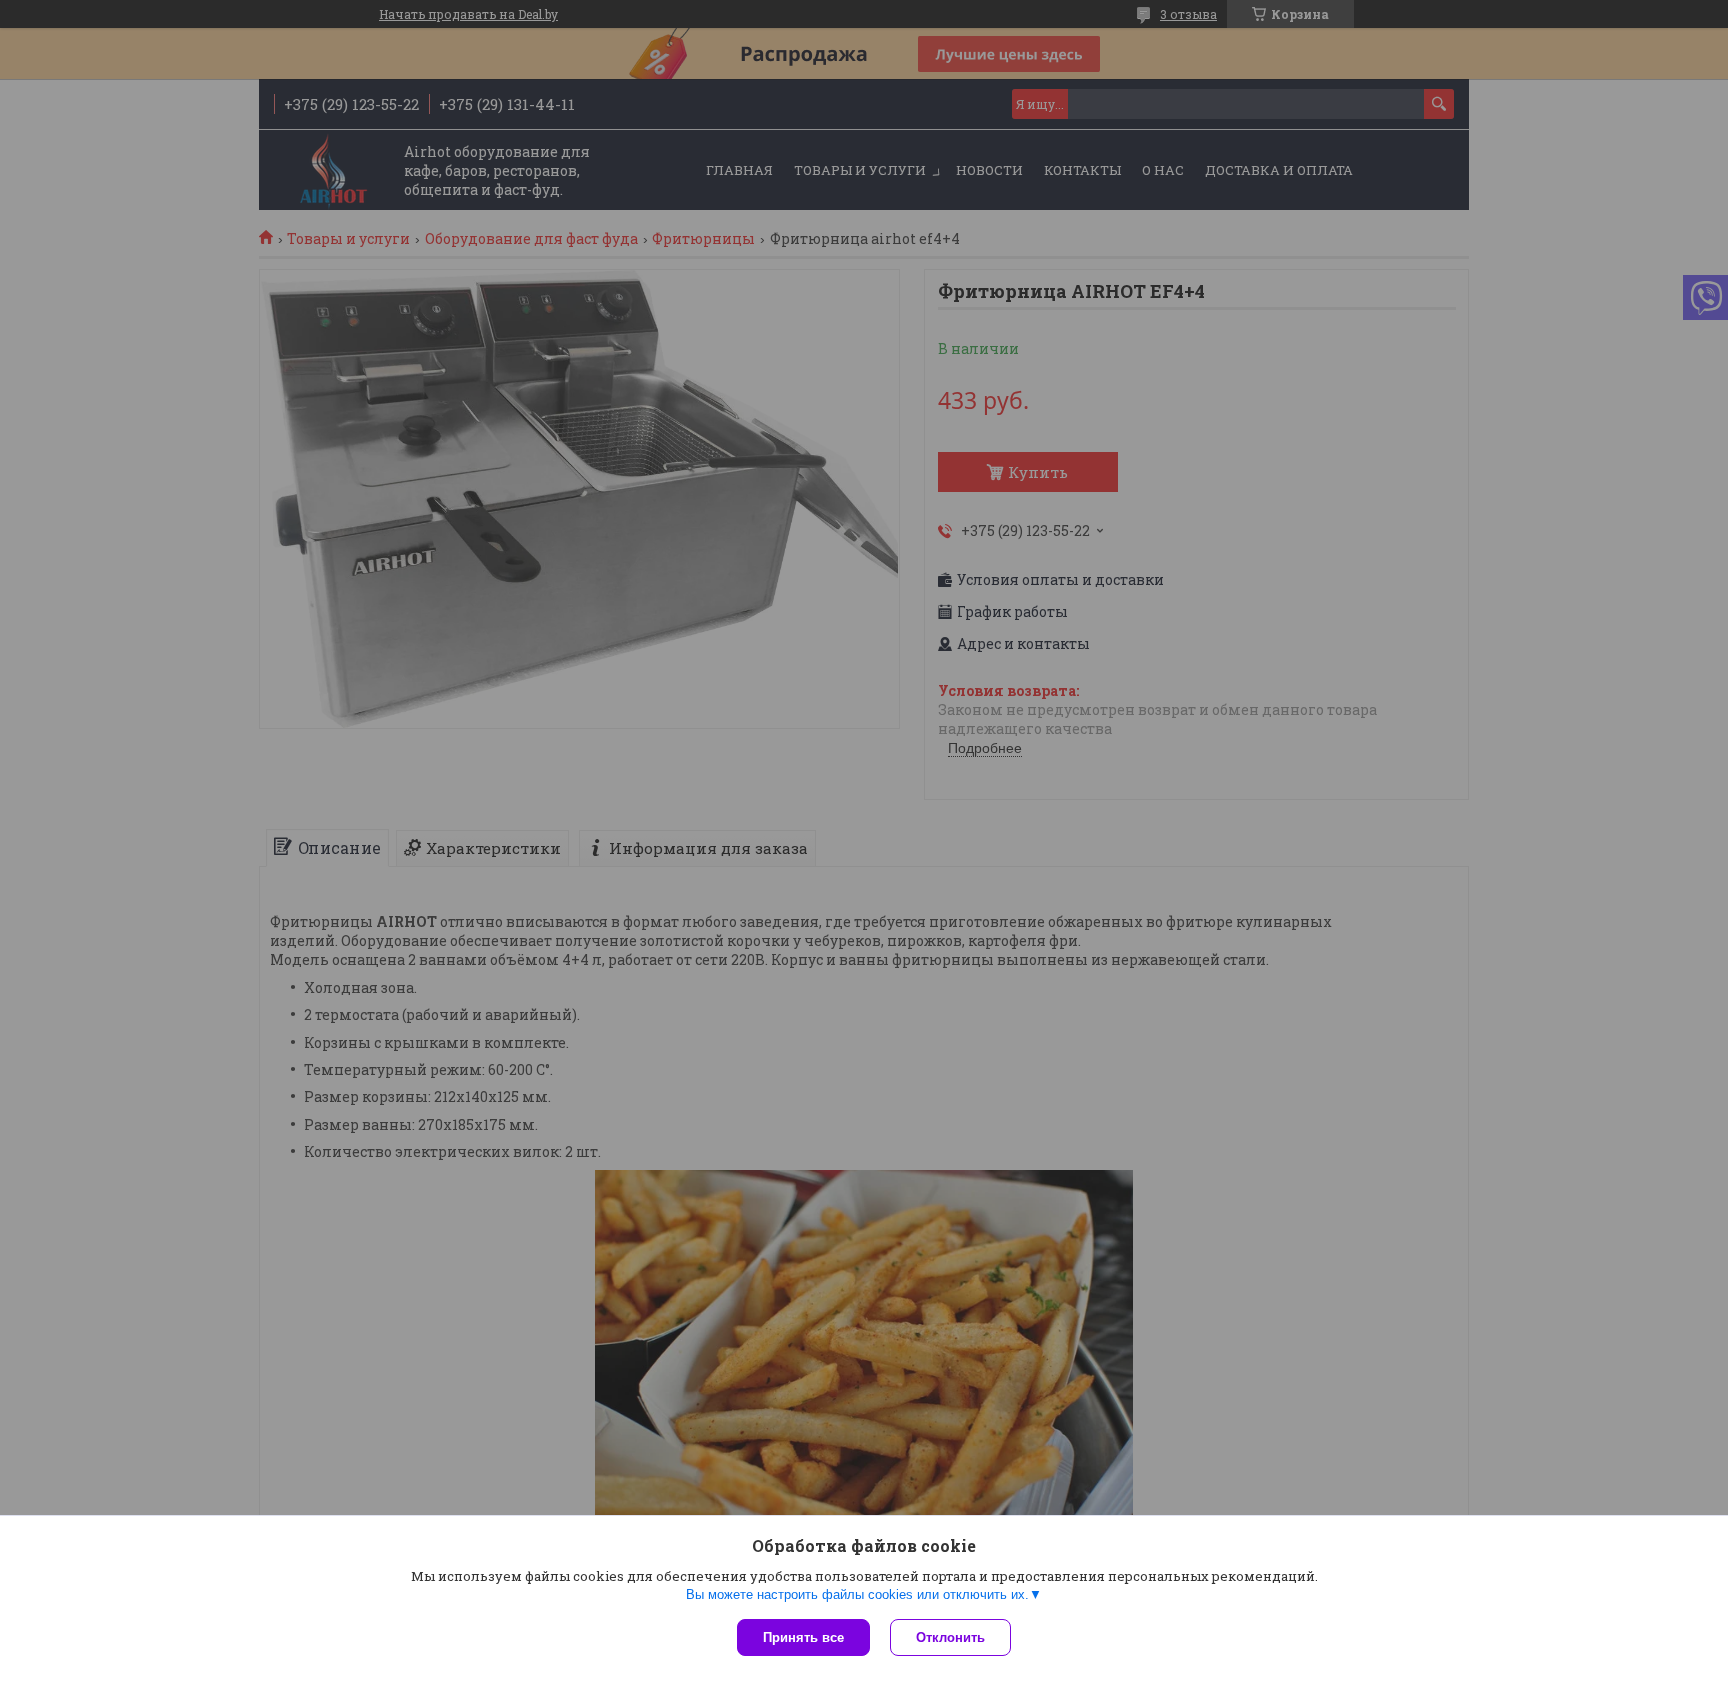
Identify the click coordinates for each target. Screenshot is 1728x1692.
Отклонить (950, 1637)
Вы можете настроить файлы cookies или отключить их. (857, 1594)
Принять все (803, 1637)
